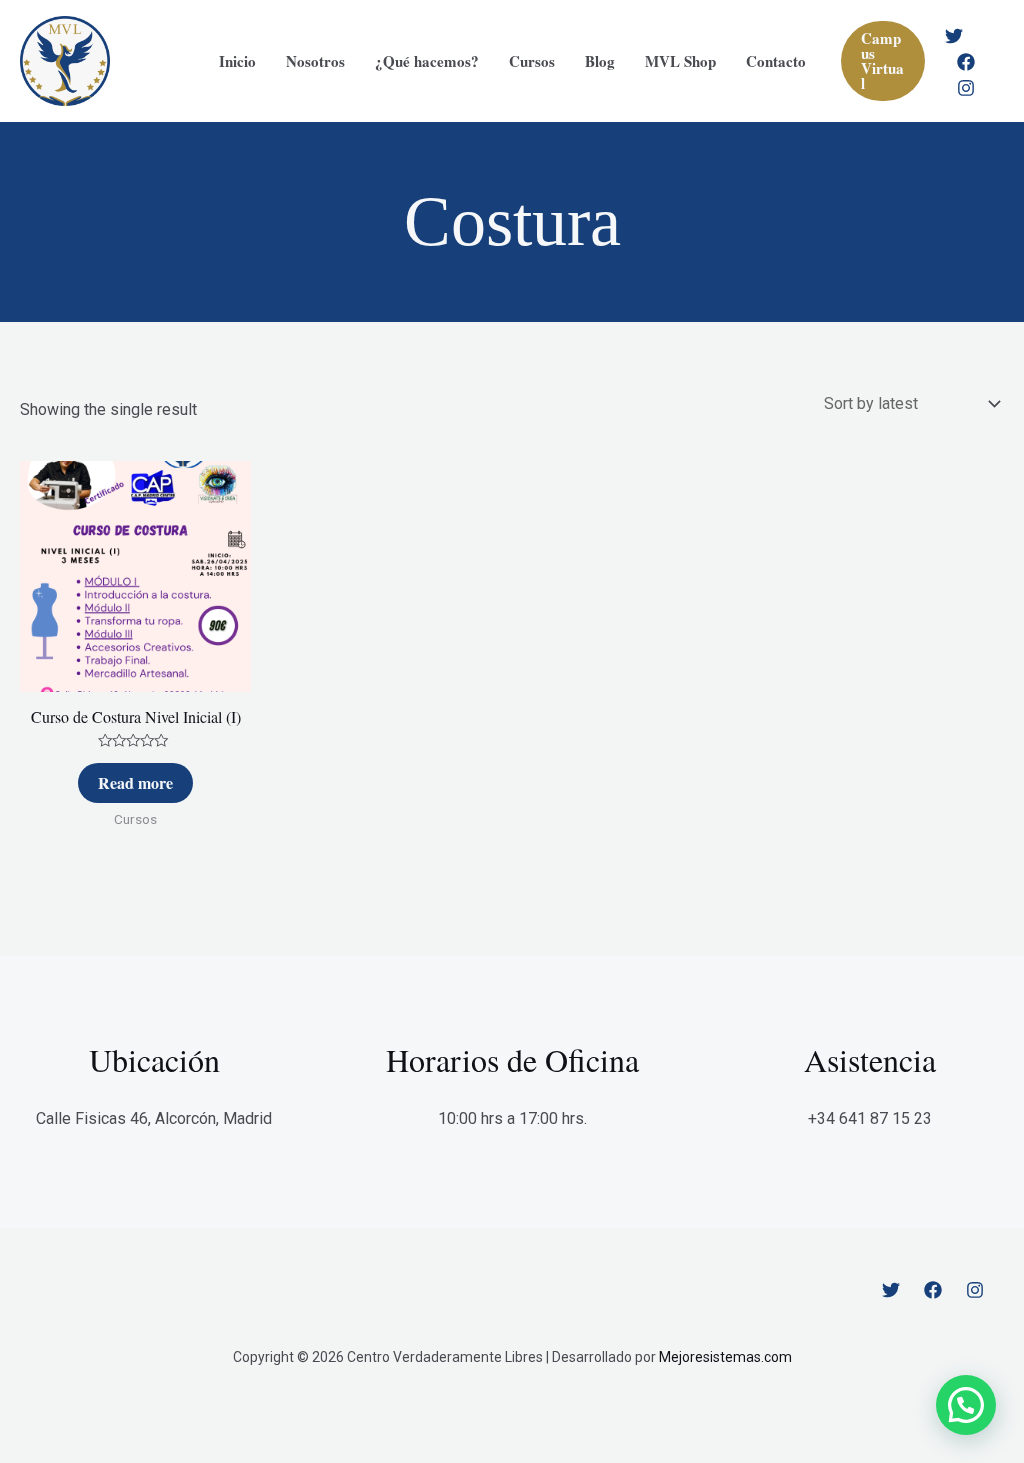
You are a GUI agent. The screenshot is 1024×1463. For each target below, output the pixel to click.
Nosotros (315, 61)
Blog (600, 61)
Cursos (532, 61)
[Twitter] (954, 36)
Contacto (776, 61)
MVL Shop (680, 61)
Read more (135, 782)
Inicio (237, 61)
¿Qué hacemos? (427, 61)
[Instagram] (966, 88)
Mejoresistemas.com (725, 1357)
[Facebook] (966, 62)
